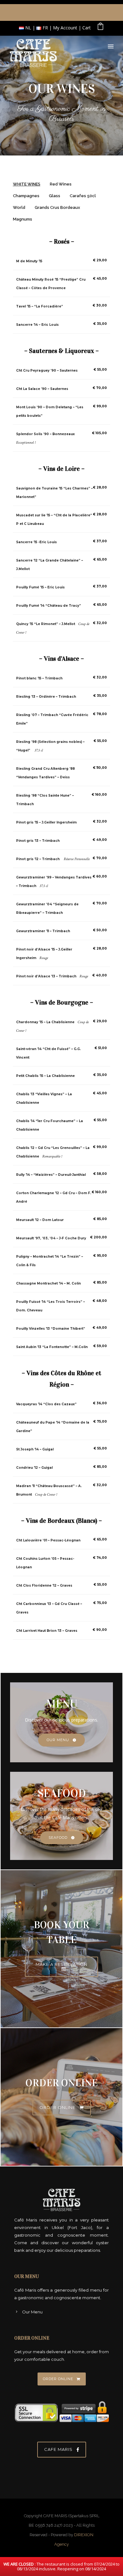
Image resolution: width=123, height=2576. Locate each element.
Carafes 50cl (83, 196)
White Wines (27, 184)
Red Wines (61, 184)
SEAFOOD (58, 1838)
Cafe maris (58, 2449)
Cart (87, 28)
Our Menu (32, 2312)
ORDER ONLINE (57, 2107)
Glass (55, 196)
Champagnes (26, 196)
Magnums (23, 219)
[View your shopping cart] (100, 28)
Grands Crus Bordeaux (57, 207)
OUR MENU (58, 1740)
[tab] (27, 186)
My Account (65, 28)
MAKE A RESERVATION (61, 1964)
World (19, 207)
